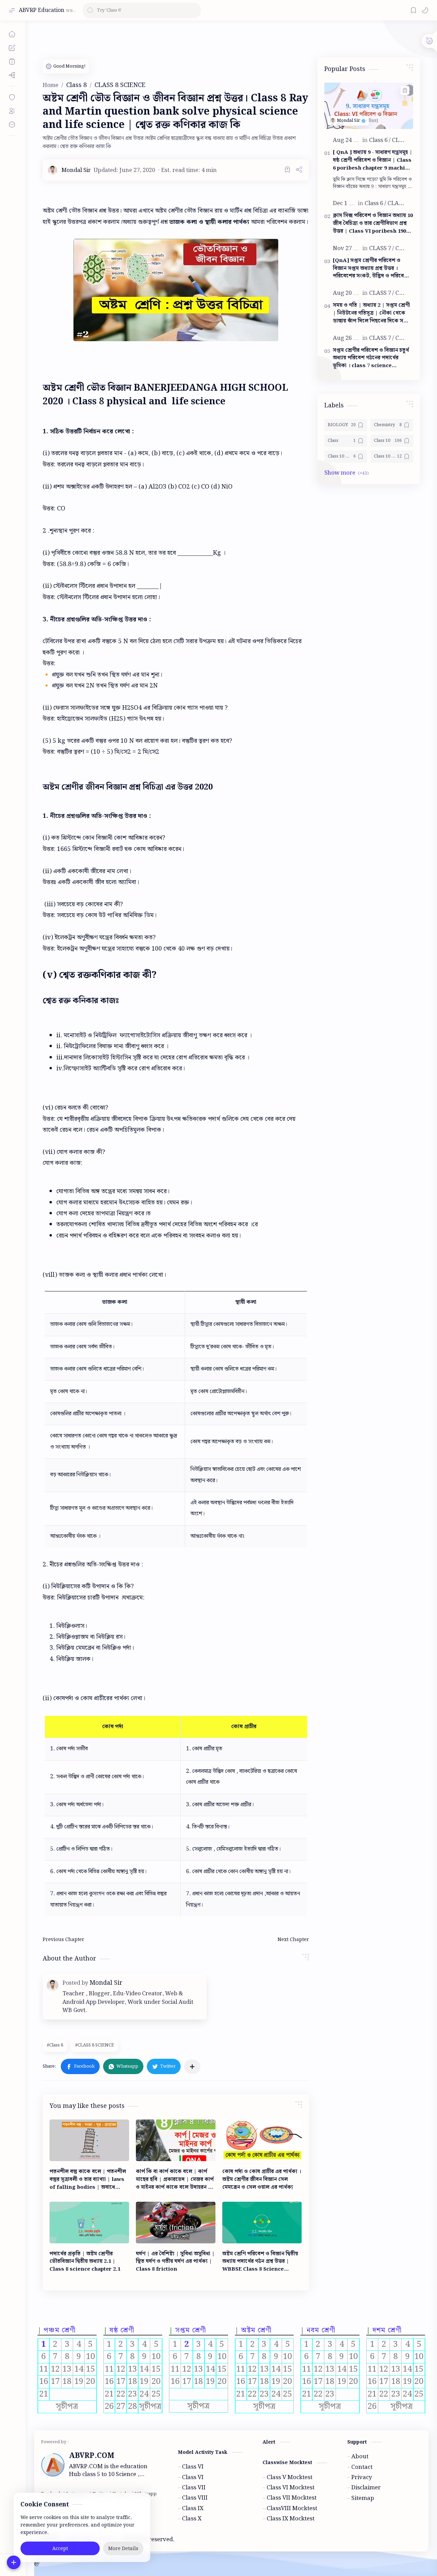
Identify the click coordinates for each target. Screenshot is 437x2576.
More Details (123, 2549)
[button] (425, 10)
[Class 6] (380, 140)
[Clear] (194, 10)
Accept (60, 2549)
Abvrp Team (231, 2539)
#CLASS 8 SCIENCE (95, 2045)
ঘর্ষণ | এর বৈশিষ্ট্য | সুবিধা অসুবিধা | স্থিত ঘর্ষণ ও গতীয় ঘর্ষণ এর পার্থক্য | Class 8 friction (175, 2262)
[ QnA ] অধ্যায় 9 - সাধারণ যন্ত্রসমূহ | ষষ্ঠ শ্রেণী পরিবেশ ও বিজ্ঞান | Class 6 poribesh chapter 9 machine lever (373, 160)
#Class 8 (55, 2045)
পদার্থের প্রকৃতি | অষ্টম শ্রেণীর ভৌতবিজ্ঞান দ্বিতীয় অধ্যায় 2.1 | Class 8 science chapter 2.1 (85, 2262)
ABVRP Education (41, 10)
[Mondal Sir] (76, 170)
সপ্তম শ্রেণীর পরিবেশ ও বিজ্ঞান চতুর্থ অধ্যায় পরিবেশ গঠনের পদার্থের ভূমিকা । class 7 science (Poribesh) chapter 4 (371, 358)
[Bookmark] (413, 10)
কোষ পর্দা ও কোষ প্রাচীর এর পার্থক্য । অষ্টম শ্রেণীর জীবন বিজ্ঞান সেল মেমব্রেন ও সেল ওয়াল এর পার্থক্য (262, 2180)
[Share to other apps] (192, 2067)
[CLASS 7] (382, 248)
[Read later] (287, 170)
